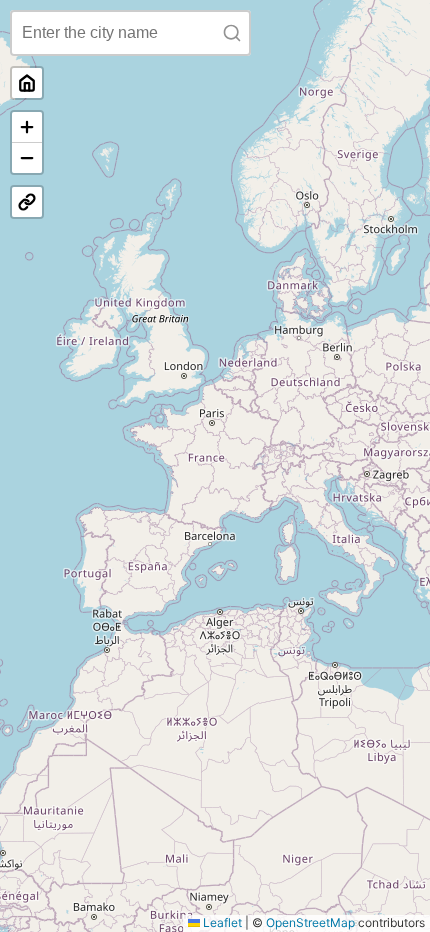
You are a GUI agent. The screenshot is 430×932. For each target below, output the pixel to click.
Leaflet (221, 922)
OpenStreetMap (310, 922)
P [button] (27, 202)
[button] (27, 127)
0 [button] (27, 83)
